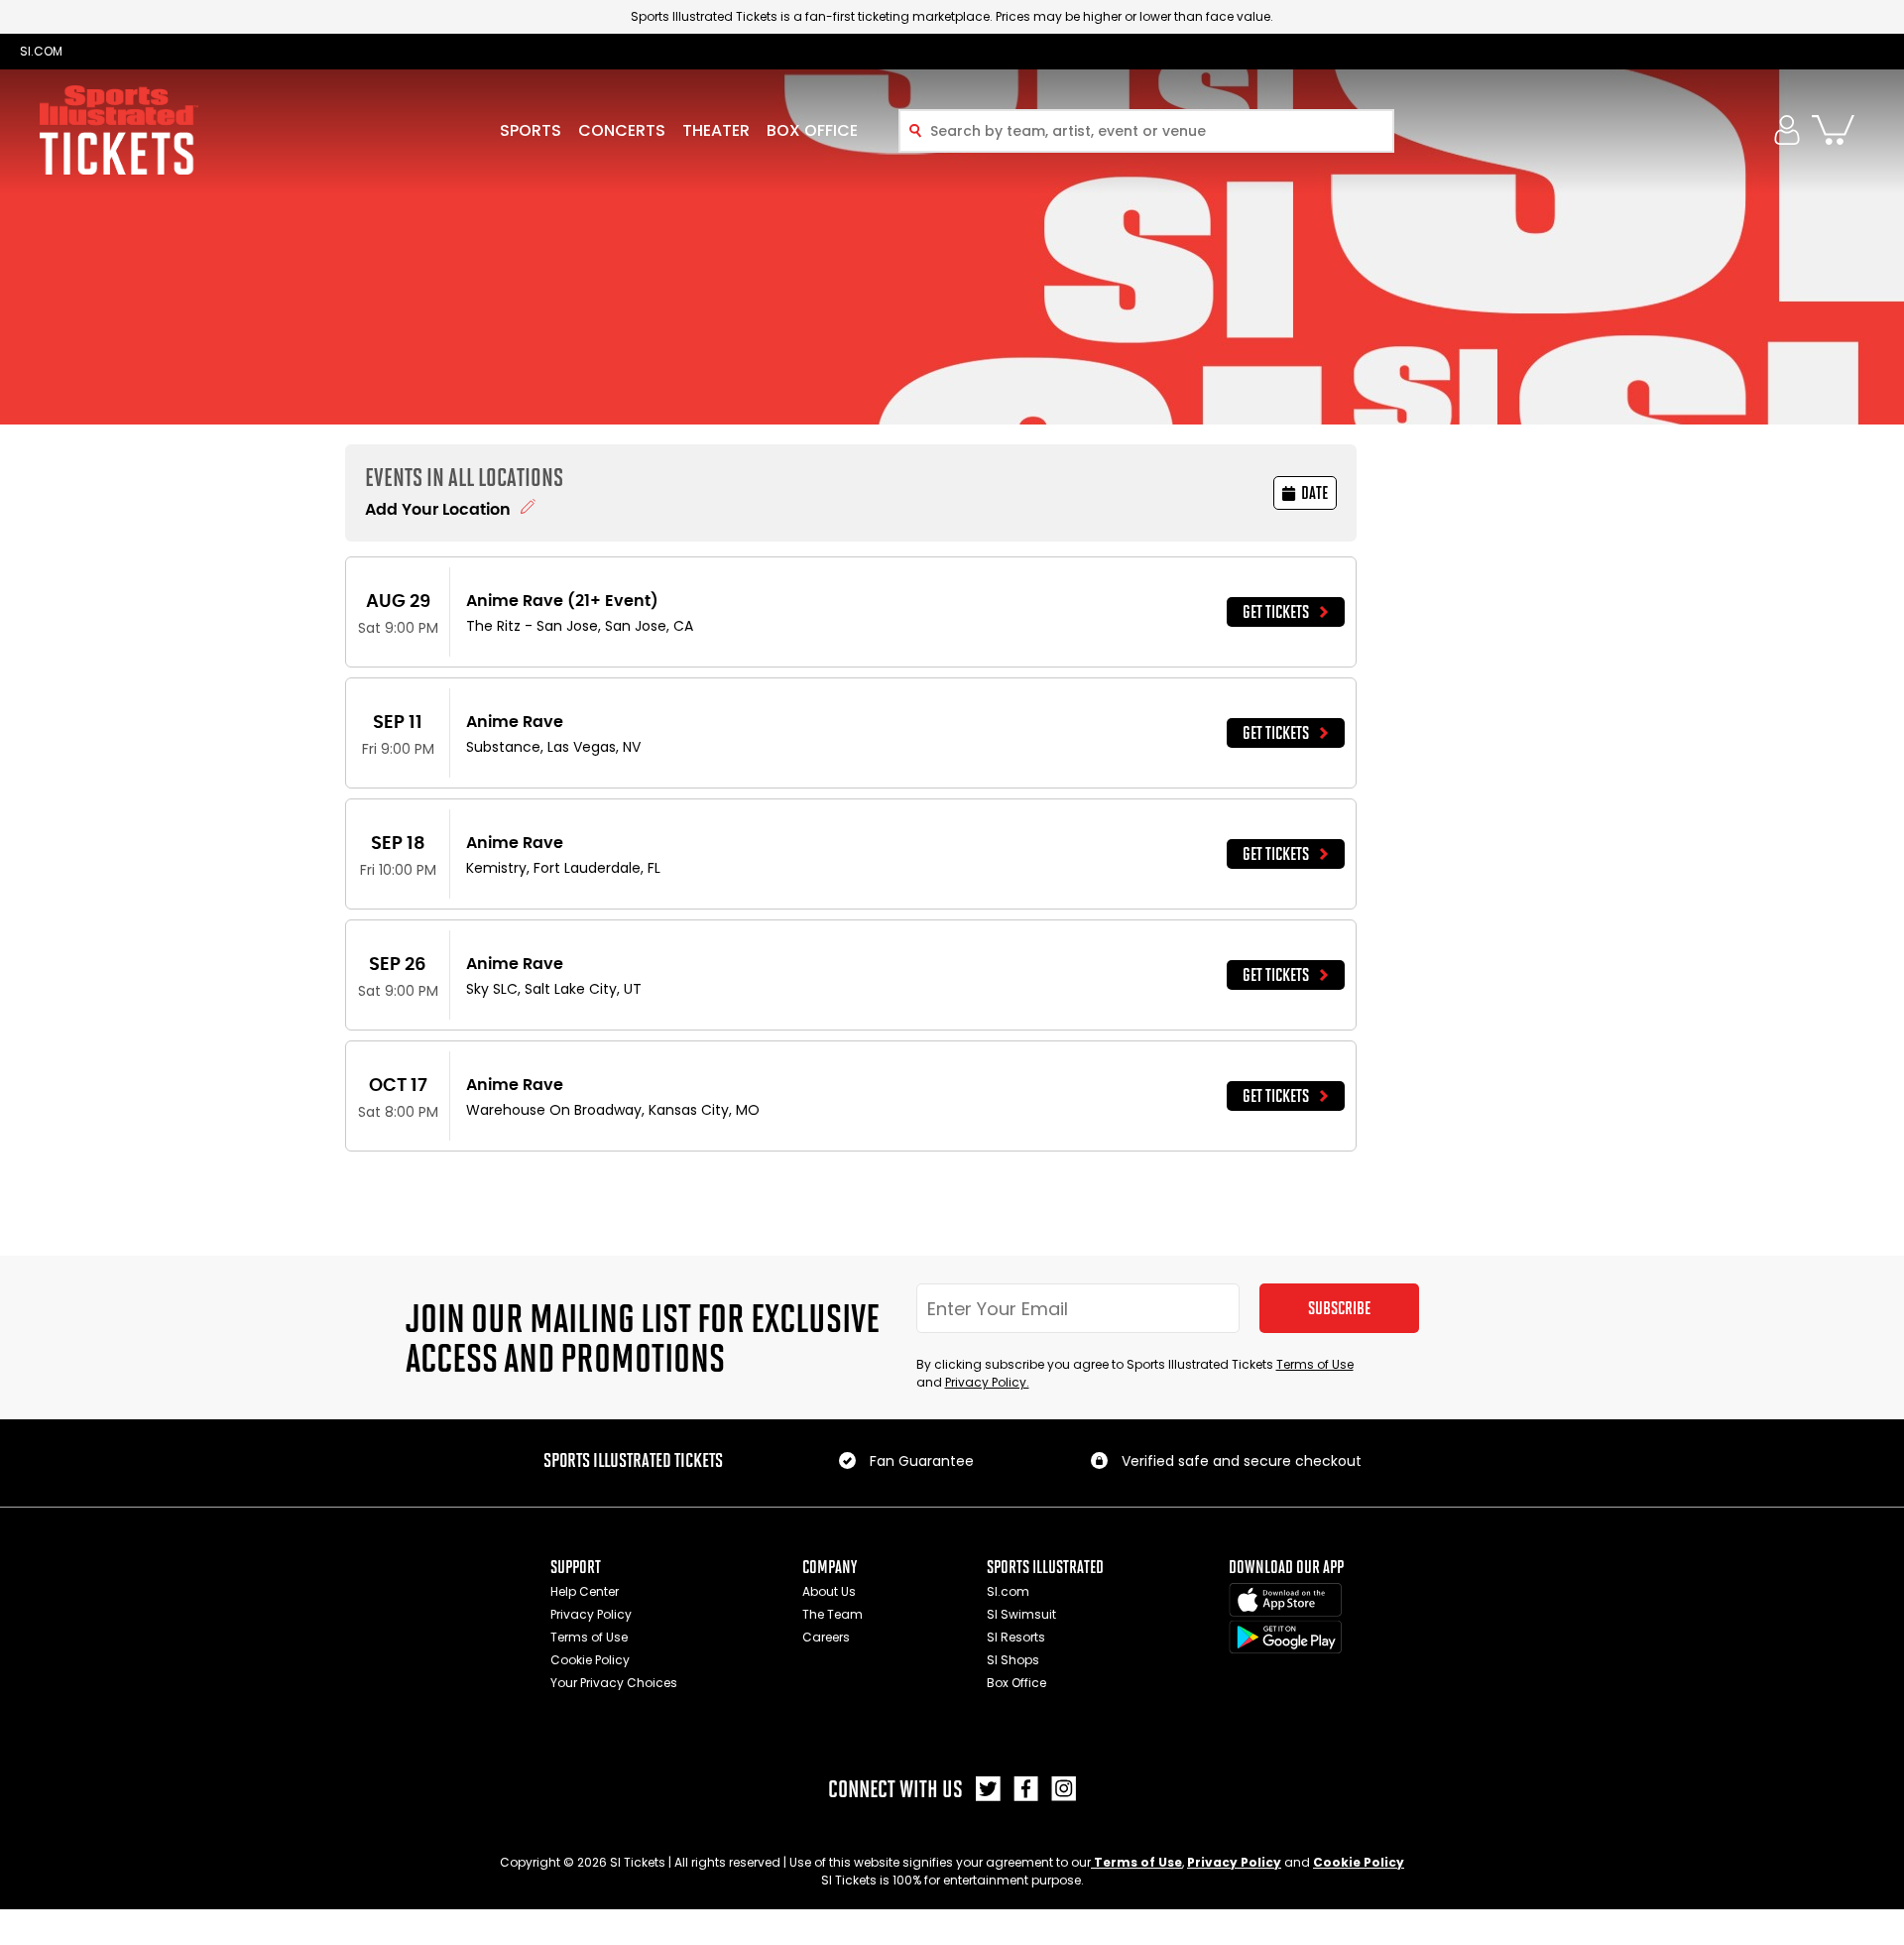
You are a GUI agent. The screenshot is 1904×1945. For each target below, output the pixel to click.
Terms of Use (1315, 1364)
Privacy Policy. (987, 1382)
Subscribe (1339, 1308)
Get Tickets (1276, 612)
